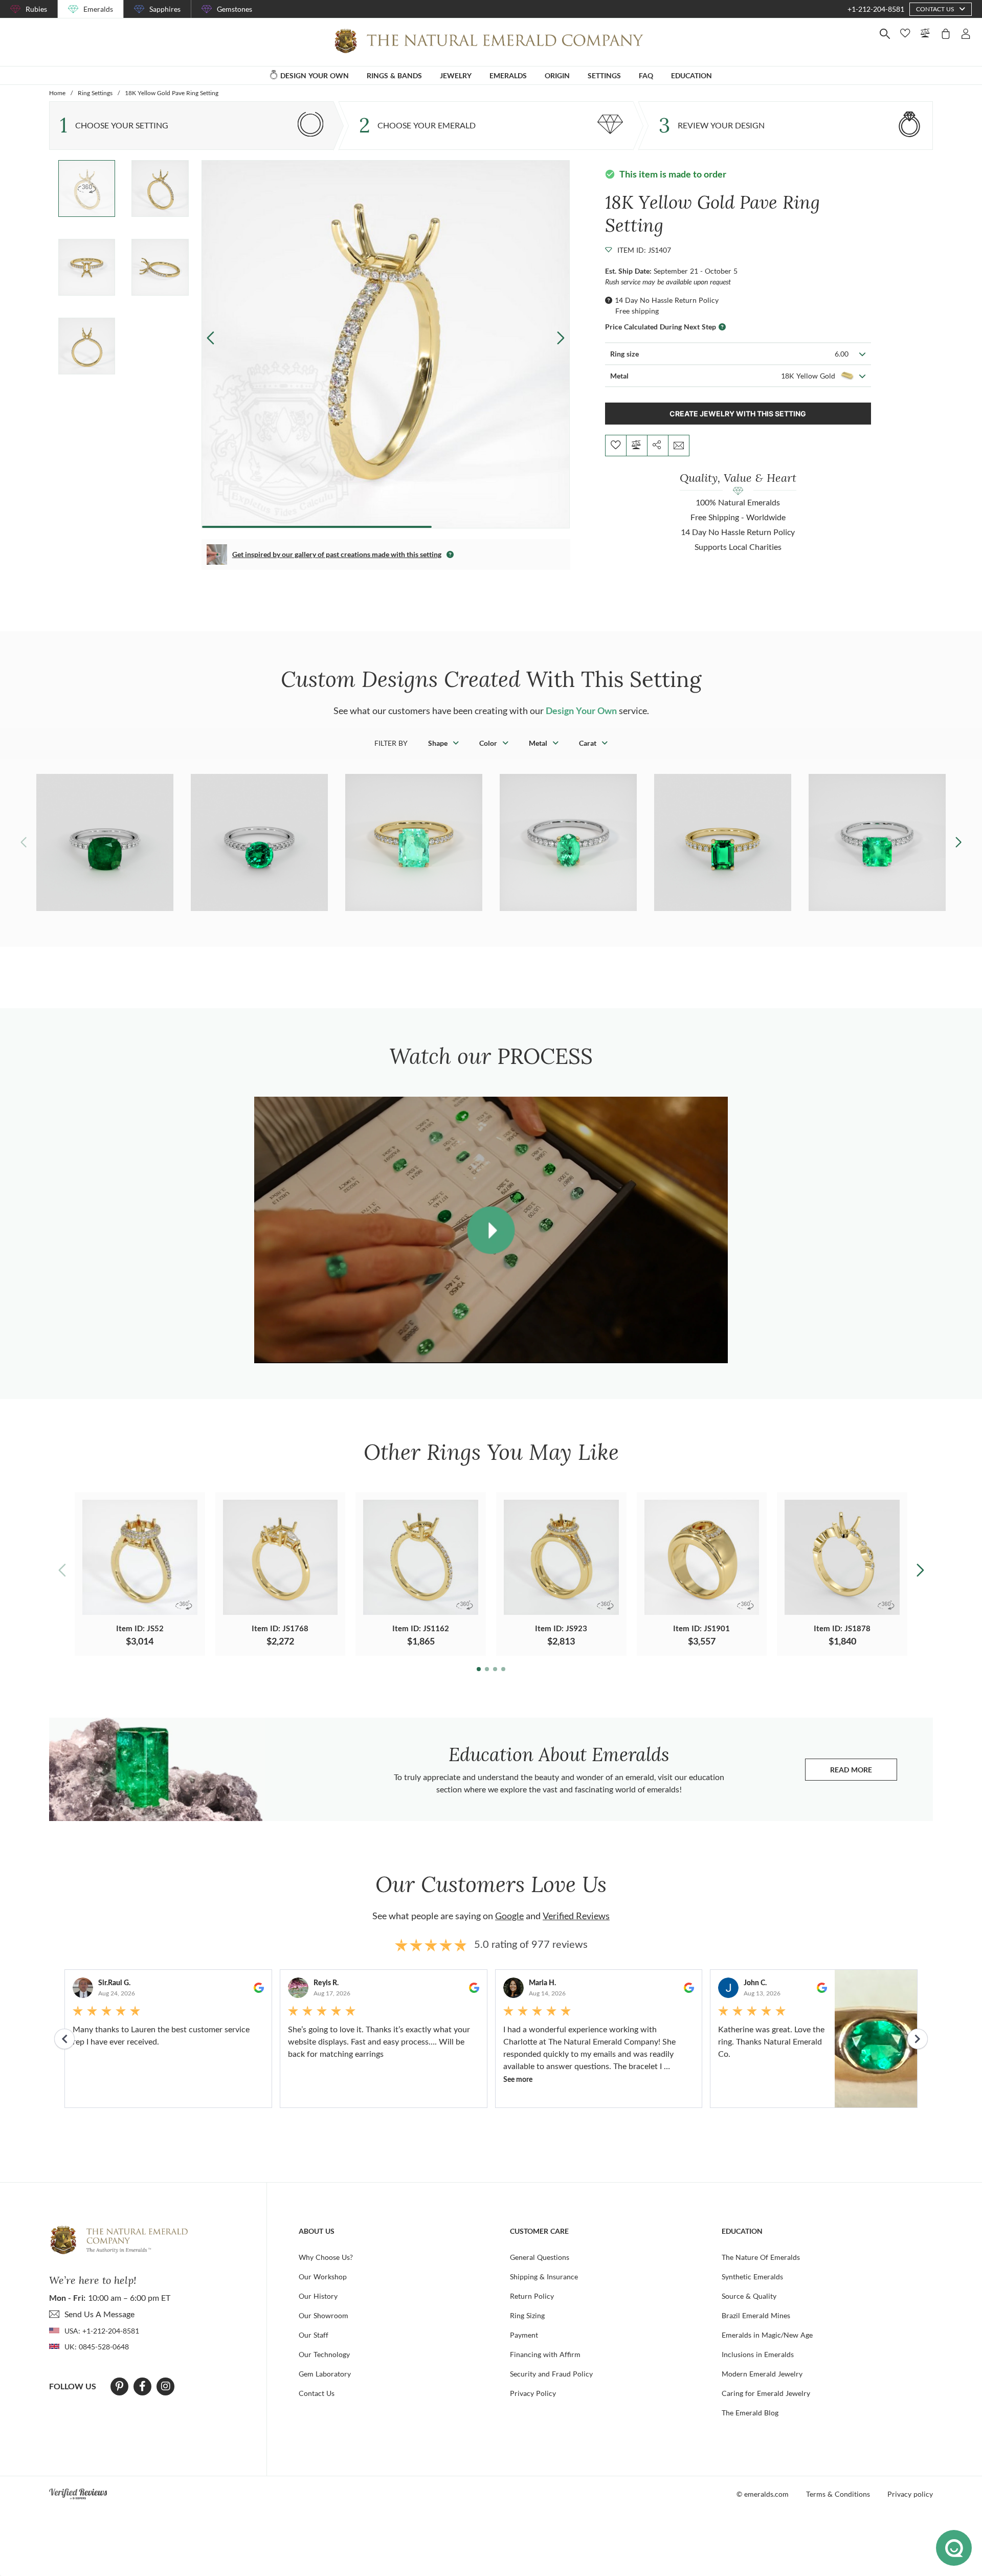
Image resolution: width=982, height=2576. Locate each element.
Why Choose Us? (326, 2257)
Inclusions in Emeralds (758, 2354)
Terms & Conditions (838, 2494)
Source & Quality (749, 2296)
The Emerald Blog (750, 2413)
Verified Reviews (576, 1916)
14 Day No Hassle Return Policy (667, 300)
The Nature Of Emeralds (761, 2257)
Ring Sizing (527, 2315)
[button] (560, 338)
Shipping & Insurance (544, 2277)
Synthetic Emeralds (752, 2277)
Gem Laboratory (325, 2374)
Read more (864, 1772)
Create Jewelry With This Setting (738, 414)
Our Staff (314, 2335)
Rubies (36, 9)
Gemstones (235, 9)
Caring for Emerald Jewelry (766, 2393)
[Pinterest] (119, 2386)
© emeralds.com (763, 2494)
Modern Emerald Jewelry (762, 2374)
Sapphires (165, 9)
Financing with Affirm (545, 2354)
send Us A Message (99, 2314)
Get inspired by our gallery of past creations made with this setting (337, 554)
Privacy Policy (533, 2393)
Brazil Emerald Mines (756, 2315)
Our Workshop (323, 2277)
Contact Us (317, 2393)
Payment (524, 2335)
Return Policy (532, 2296)
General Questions (540, 2257)
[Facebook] (142, 2386)
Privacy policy (910, 2494)
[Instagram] (166, 2386)
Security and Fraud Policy (551, 2374)
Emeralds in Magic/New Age (767, 2335)
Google (509, 1916)
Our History (318, 2296)
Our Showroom (323, 2315)
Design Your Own (581, 710)
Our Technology (324, 2354)
